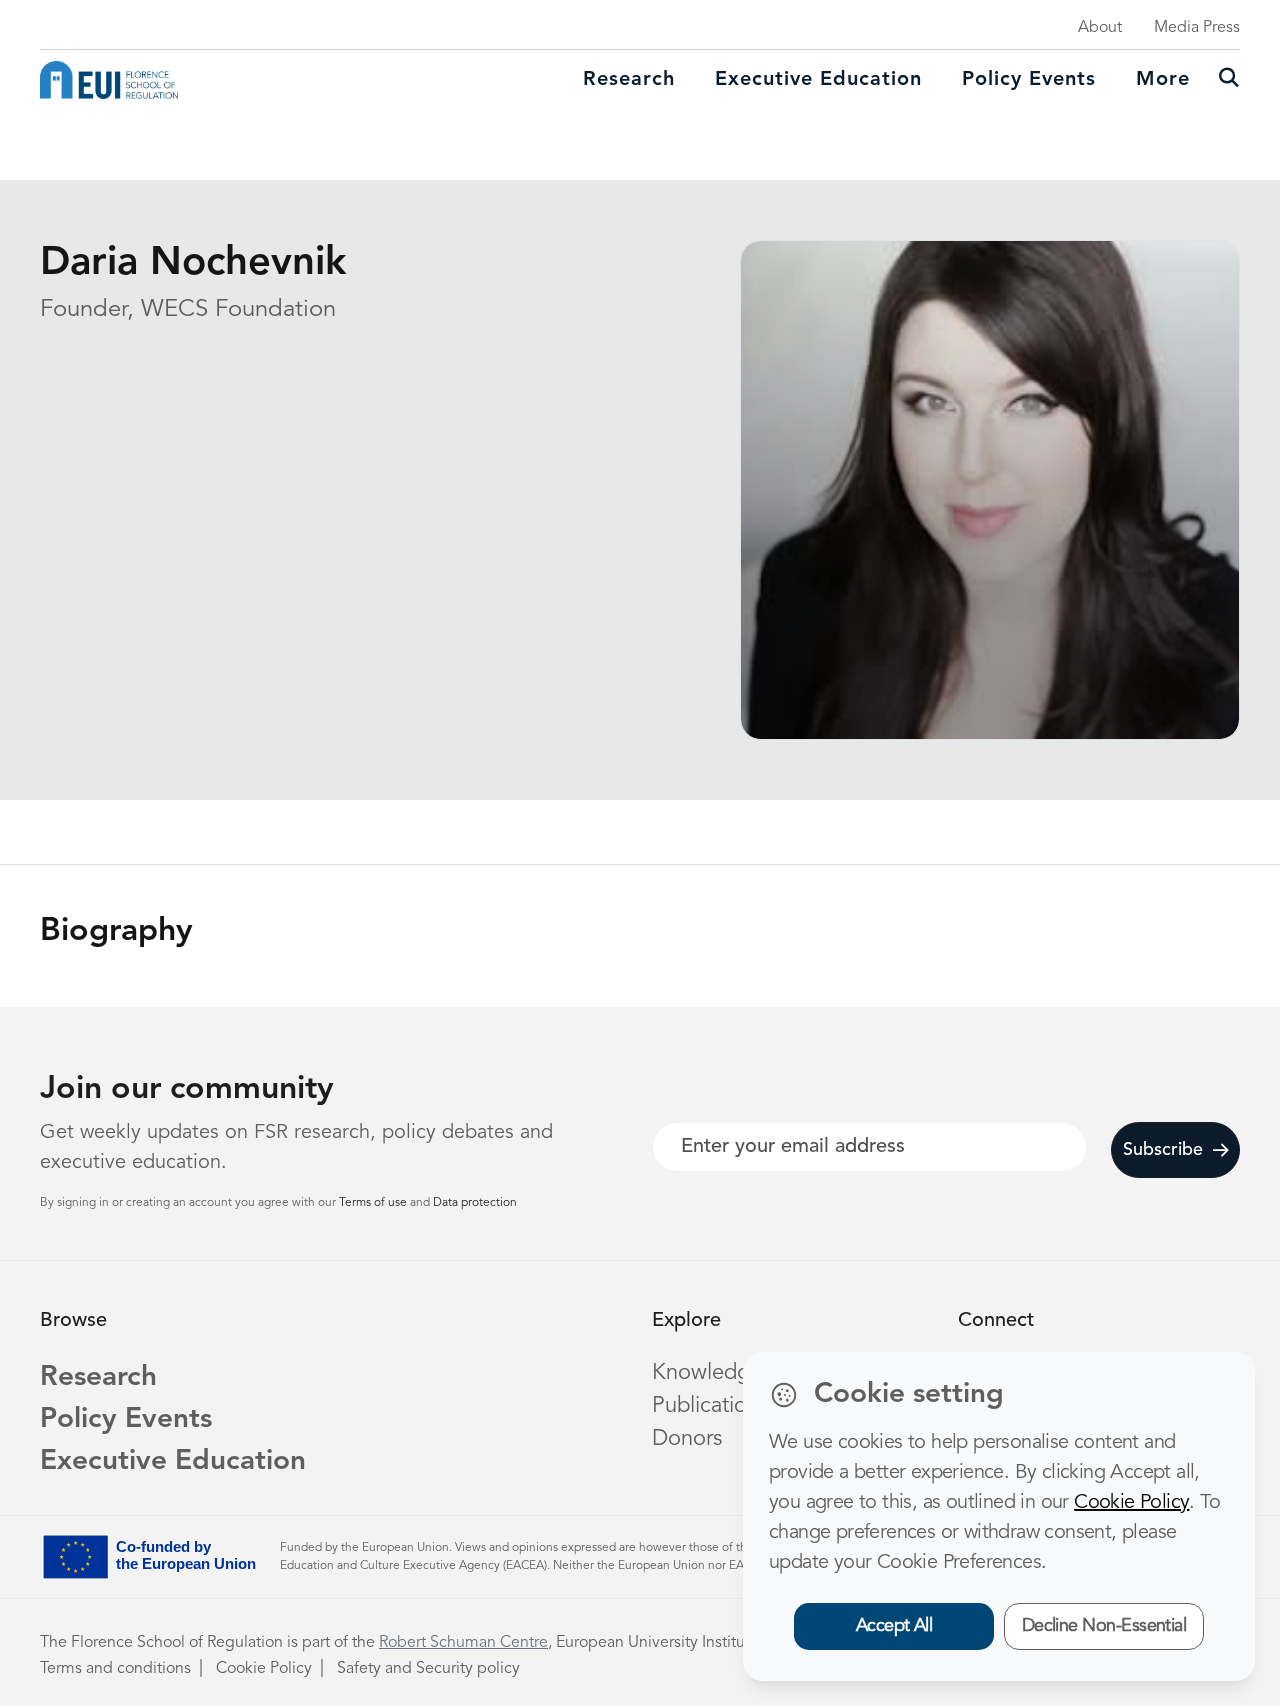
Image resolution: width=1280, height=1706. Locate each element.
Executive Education (173, 1462)
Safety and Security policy (428, 1669)
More (1163, 80)
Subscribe (1163, 1150)
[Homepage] (109, 80)
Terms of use (374, 1203)
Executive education (818, 80)
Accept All (894, 1626)
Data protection (475, 1203)
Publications (710, 1406)
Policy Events (1029, 80)
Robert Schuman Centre (463, 1643)
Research (629, 80)
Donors (687, 1439)
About (1100, 28)
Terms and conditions (115, 1669)
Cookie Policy (264, 1669)
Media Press (1197, 28)
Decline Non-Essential (1104, 1626)
